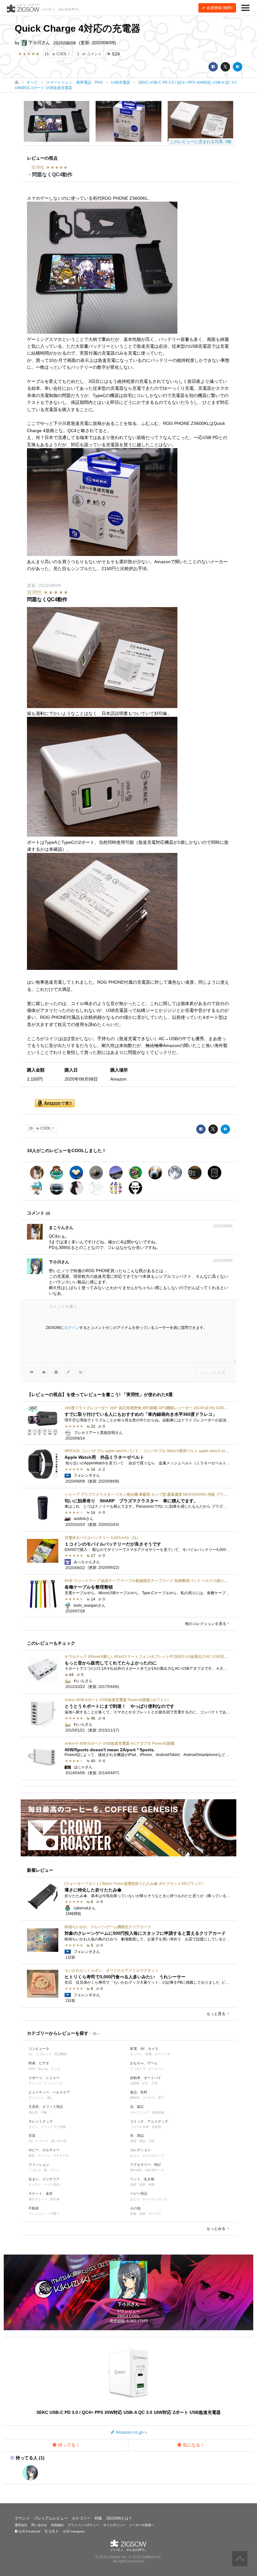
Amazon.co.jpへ (131, 2432)
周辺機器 (60, 2054)
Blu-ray (43, 2069)
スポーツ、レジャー (44, 2078)
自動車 (135, 2083)
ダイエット (36, 2098)
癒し (50, 2098)
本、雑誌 (137, 2135)
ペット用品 (52, 2185)
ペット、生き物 (142, 2179)
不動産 (34, 2208)
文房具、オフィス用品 (46, 2107)
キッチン (136, 2054)
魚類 (133, 2185)
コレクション (140, 2150)
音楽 (32, 2135)
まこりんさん (61, 1227)
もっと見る (216, 2014)
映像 (149, 2054)
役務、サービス (150, 2214)
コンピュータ (39, 2049)
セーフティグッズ (155, 2199)
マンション (36, 2214)
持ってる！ (68, 2445)
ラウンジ (22, 2518)
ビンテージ (156, 2069)
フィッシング (53, 2083)
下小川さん (39, 43)
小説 (151, 2141)
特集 (98, 2518)
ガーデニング (139, 2112)
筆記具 (33, 2112)
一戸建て (53, 2214)
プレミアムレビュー (51, 2518)
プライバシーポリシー (83, 2525)
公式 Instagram (73, 2531)
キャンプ (35, 2083)
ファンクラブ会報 (53, 2127)
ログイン (72, 1328)
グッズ (55, 2069)
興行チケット (38, 2199)
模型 (32, 2156)
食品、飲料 (139, 2092)
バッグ (55, 2170)
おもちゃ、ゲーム (144, 2063)
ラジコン (44, 2156)
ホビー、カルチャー (44, 2150)
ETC (145, 2084)
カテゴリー (81, 2518)
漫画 (133, 2141)
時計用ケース (155, 2170)
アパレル (35, 2170)
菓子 (161, 2098)
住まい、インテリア (44, 2179)
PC (31, 2054)
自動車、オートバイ (146, 2078)
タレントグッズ (41, 2121)
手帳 (44, 2112)
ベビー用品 (139, 2193)
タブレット (44, 2054)
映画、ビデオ (39, 2063)
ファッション (39, 2165)
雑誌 (142, 2141)
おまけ (135, 2156)
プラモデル (61, 2156)
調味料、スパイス (143, 2098)
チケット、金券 (41, 2193)
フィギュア (138, 2069)
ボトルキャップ (153, 2156)
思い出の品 (59, 2141)
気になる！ (193, 2445)
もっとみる (216, 2229)
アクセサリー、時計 (146, 2165)
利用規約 (57, 2525)
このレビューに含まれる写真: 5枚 (201, 142)
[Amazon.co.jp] (55, 1104)
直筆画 (156, 2127)
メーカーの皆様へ (142, 2525)
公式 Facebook (29, 2531)
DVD (32, 2069)
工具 (155, 2083)
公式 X (53, 2531)
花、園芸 (137, 2107)
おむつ (135, 2199)
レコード (42, 2141)
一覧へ (95, 2034)
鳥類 (151, 2185)
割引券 (55, 2199)
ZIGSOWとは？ (119, 2518)
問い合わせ (39, 2525)
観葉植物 (158, 2112)
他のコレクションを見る (206, 1624)
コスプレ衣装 (139, 2127)
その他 (135, 2208)
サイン (33, 2127)
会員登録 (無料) (219, 8)
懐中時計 (136, 2170)
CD (31, 2141)
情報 (133, 2214)
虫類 (142, 2185)
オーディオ (162, 2054)
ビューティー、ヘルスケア (49, 2092)
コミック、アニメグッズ (149, 2121)
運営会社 (21, 2525)
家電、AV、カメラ (144, 2049)
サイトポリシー (114, 2525)
